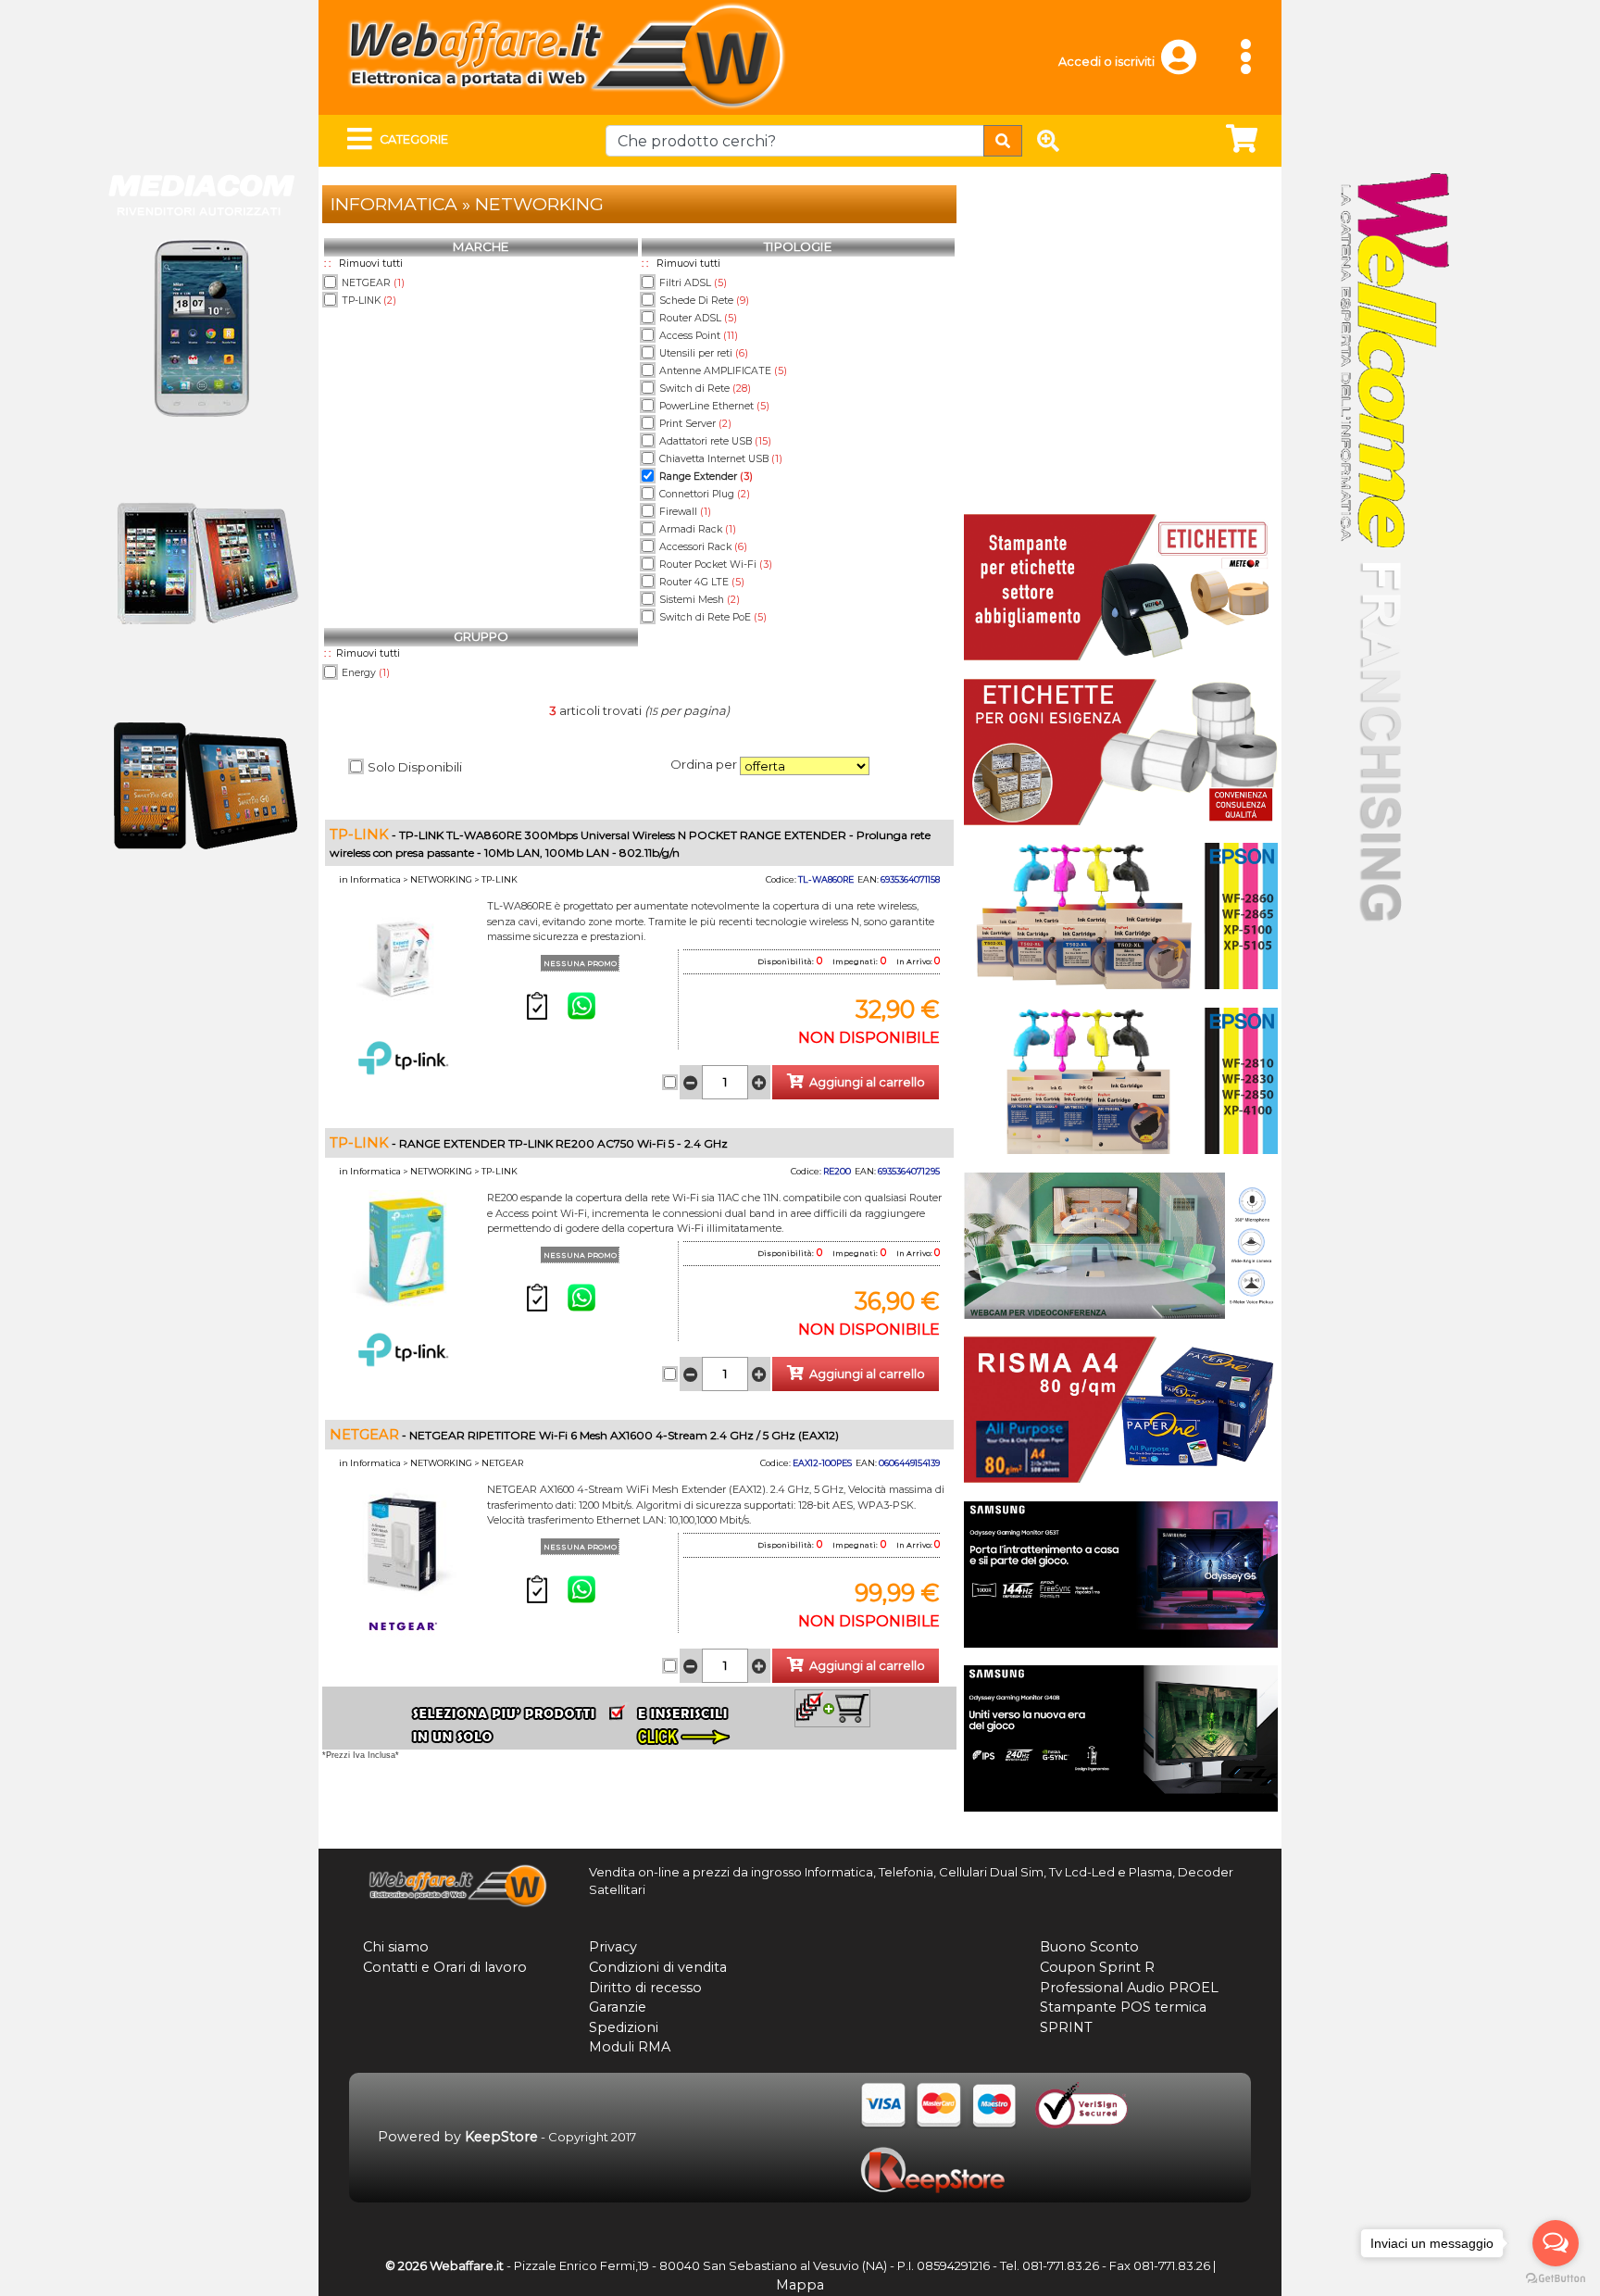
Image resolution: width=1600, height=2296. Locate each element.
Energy (366, 673)
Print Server (695, 424)
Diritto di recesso (645, 1988)
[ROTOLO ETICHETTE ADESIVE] (1121, 750)
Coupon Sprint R (1097, 1967)
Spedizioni (624, 2027)
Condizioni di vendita (658, 1967)
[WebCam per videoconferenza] (1121, 1244)
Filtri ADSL (693, 283)
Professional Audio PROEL (1129, 1988)
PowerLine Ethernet (714, 406)
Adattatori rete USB (715, 441)
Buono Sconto (1089, 1947)
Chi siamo (396, 1947)
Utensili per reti (704, 353)
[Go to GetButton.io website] (1556, 2278)
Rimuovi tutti (371, 263)
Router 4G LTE (702, 582)
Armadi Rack (698, 529)
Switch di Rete (705, 389)
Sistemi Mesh (700, 600)
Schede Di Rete (704, 301)
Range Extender (706, 477)
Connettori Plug (705, 494)
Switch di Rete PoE (713, 617)
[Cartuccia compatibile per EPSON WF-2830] (1121, 1079)
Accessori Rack (703, 547)
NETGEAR (373, 283)
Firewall (685, 512)
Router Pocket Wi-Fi (716, 565)
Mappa (800, 2285)
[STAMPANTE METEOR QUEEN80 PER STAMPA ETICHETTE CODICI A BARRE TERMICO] (1121, 586)
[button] (1187, 66)
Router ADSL (698, 318)
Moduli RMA (630, 2047)
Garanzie (618, 2007)
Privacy (613, 1947)
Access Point (699, 336)
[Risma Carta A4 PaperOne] (1121, 1408)
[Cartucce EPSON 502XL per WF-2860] (1121, 915)
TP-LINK (369, 301)
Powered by (458, 2137)
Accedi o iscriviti (1106, 62)
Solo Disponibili (415, 767)
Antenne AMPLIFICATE (723, 371)
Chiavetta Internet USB (721, 459)
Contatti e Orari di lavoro (445, 1967)
